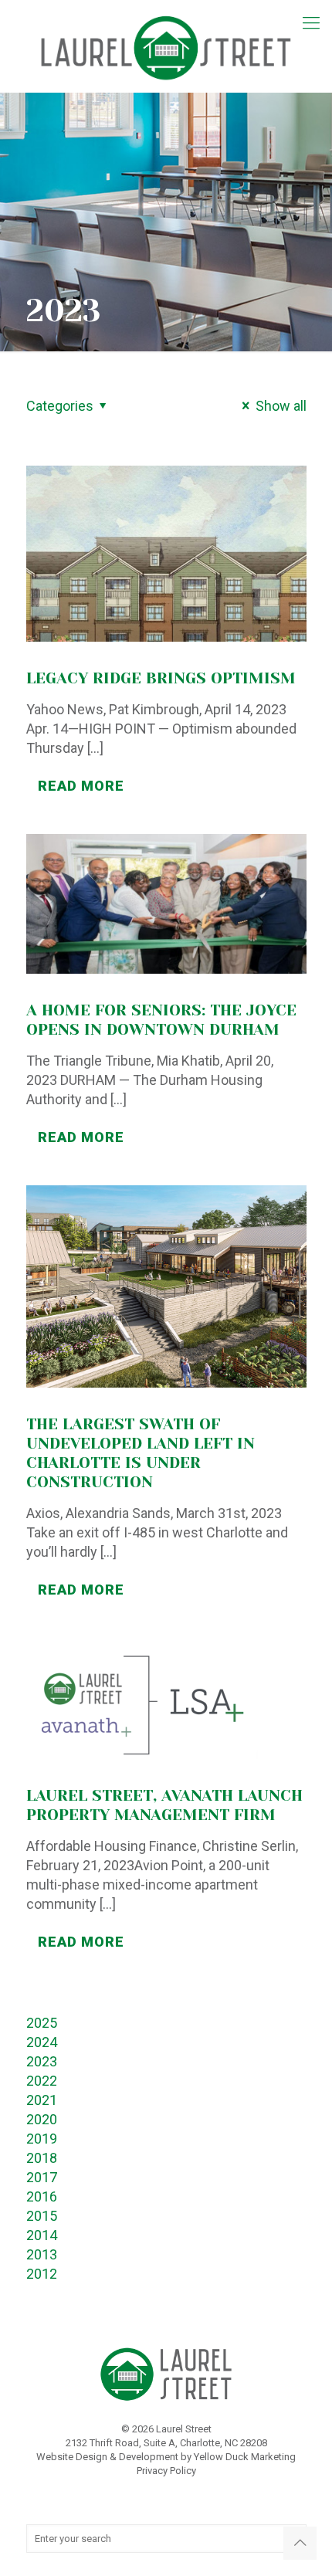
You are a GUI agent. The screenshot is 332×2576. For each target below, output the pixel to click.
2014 (42, 2235)
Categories (60, 406)
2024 (42, 2042)
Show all (281, 406)
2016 (42, 2196)
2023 (42, 2061)
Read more (81, 786)
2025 (42, 2023)
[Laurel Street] (166, 46)
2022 (42, 2081)
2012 (42, 2274)
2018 (42, 2158)
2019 (42, 2139)
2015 (42, 2216)
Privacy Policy (166, 2471)
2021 (42, 2100)
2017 (42, 2177)
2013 (42, 2254)
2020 (42, 2119)
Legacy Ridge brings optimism (161, 678)
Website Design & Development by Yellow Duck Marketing (166, 2457)
